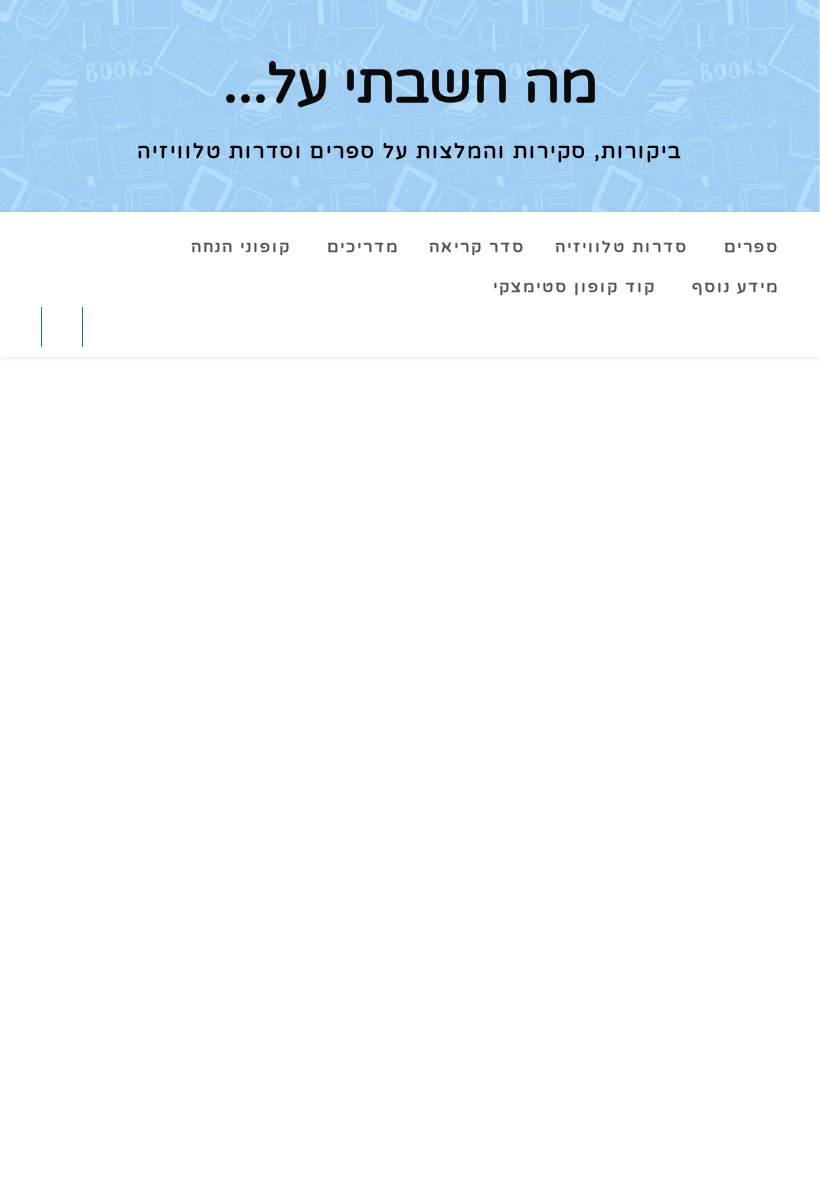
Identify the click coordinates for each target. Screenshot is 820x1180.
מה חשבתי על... (410, 85)
